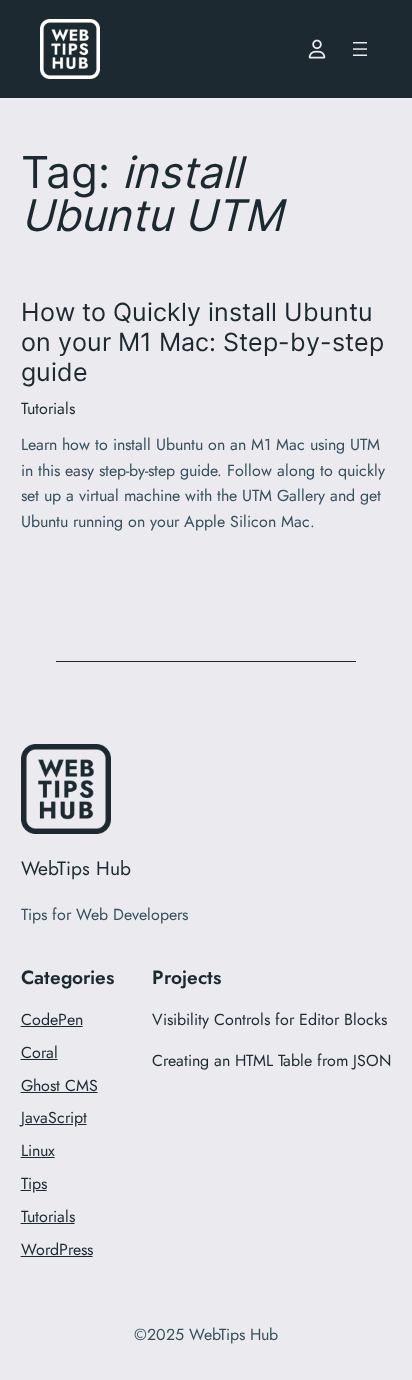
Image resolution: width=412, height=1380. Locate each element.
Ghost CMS (59, 1085)
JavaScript (54, 1117)
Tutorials (48, 408)
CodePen (52, 1019)
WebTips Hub (76, 868)
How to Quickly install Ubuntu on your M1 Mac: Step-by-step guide (202, 342)
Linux (38, 1150)
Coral (39, 1052)
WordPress (57, 1249)
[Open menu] (360, 49)
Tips (34, 1183)
